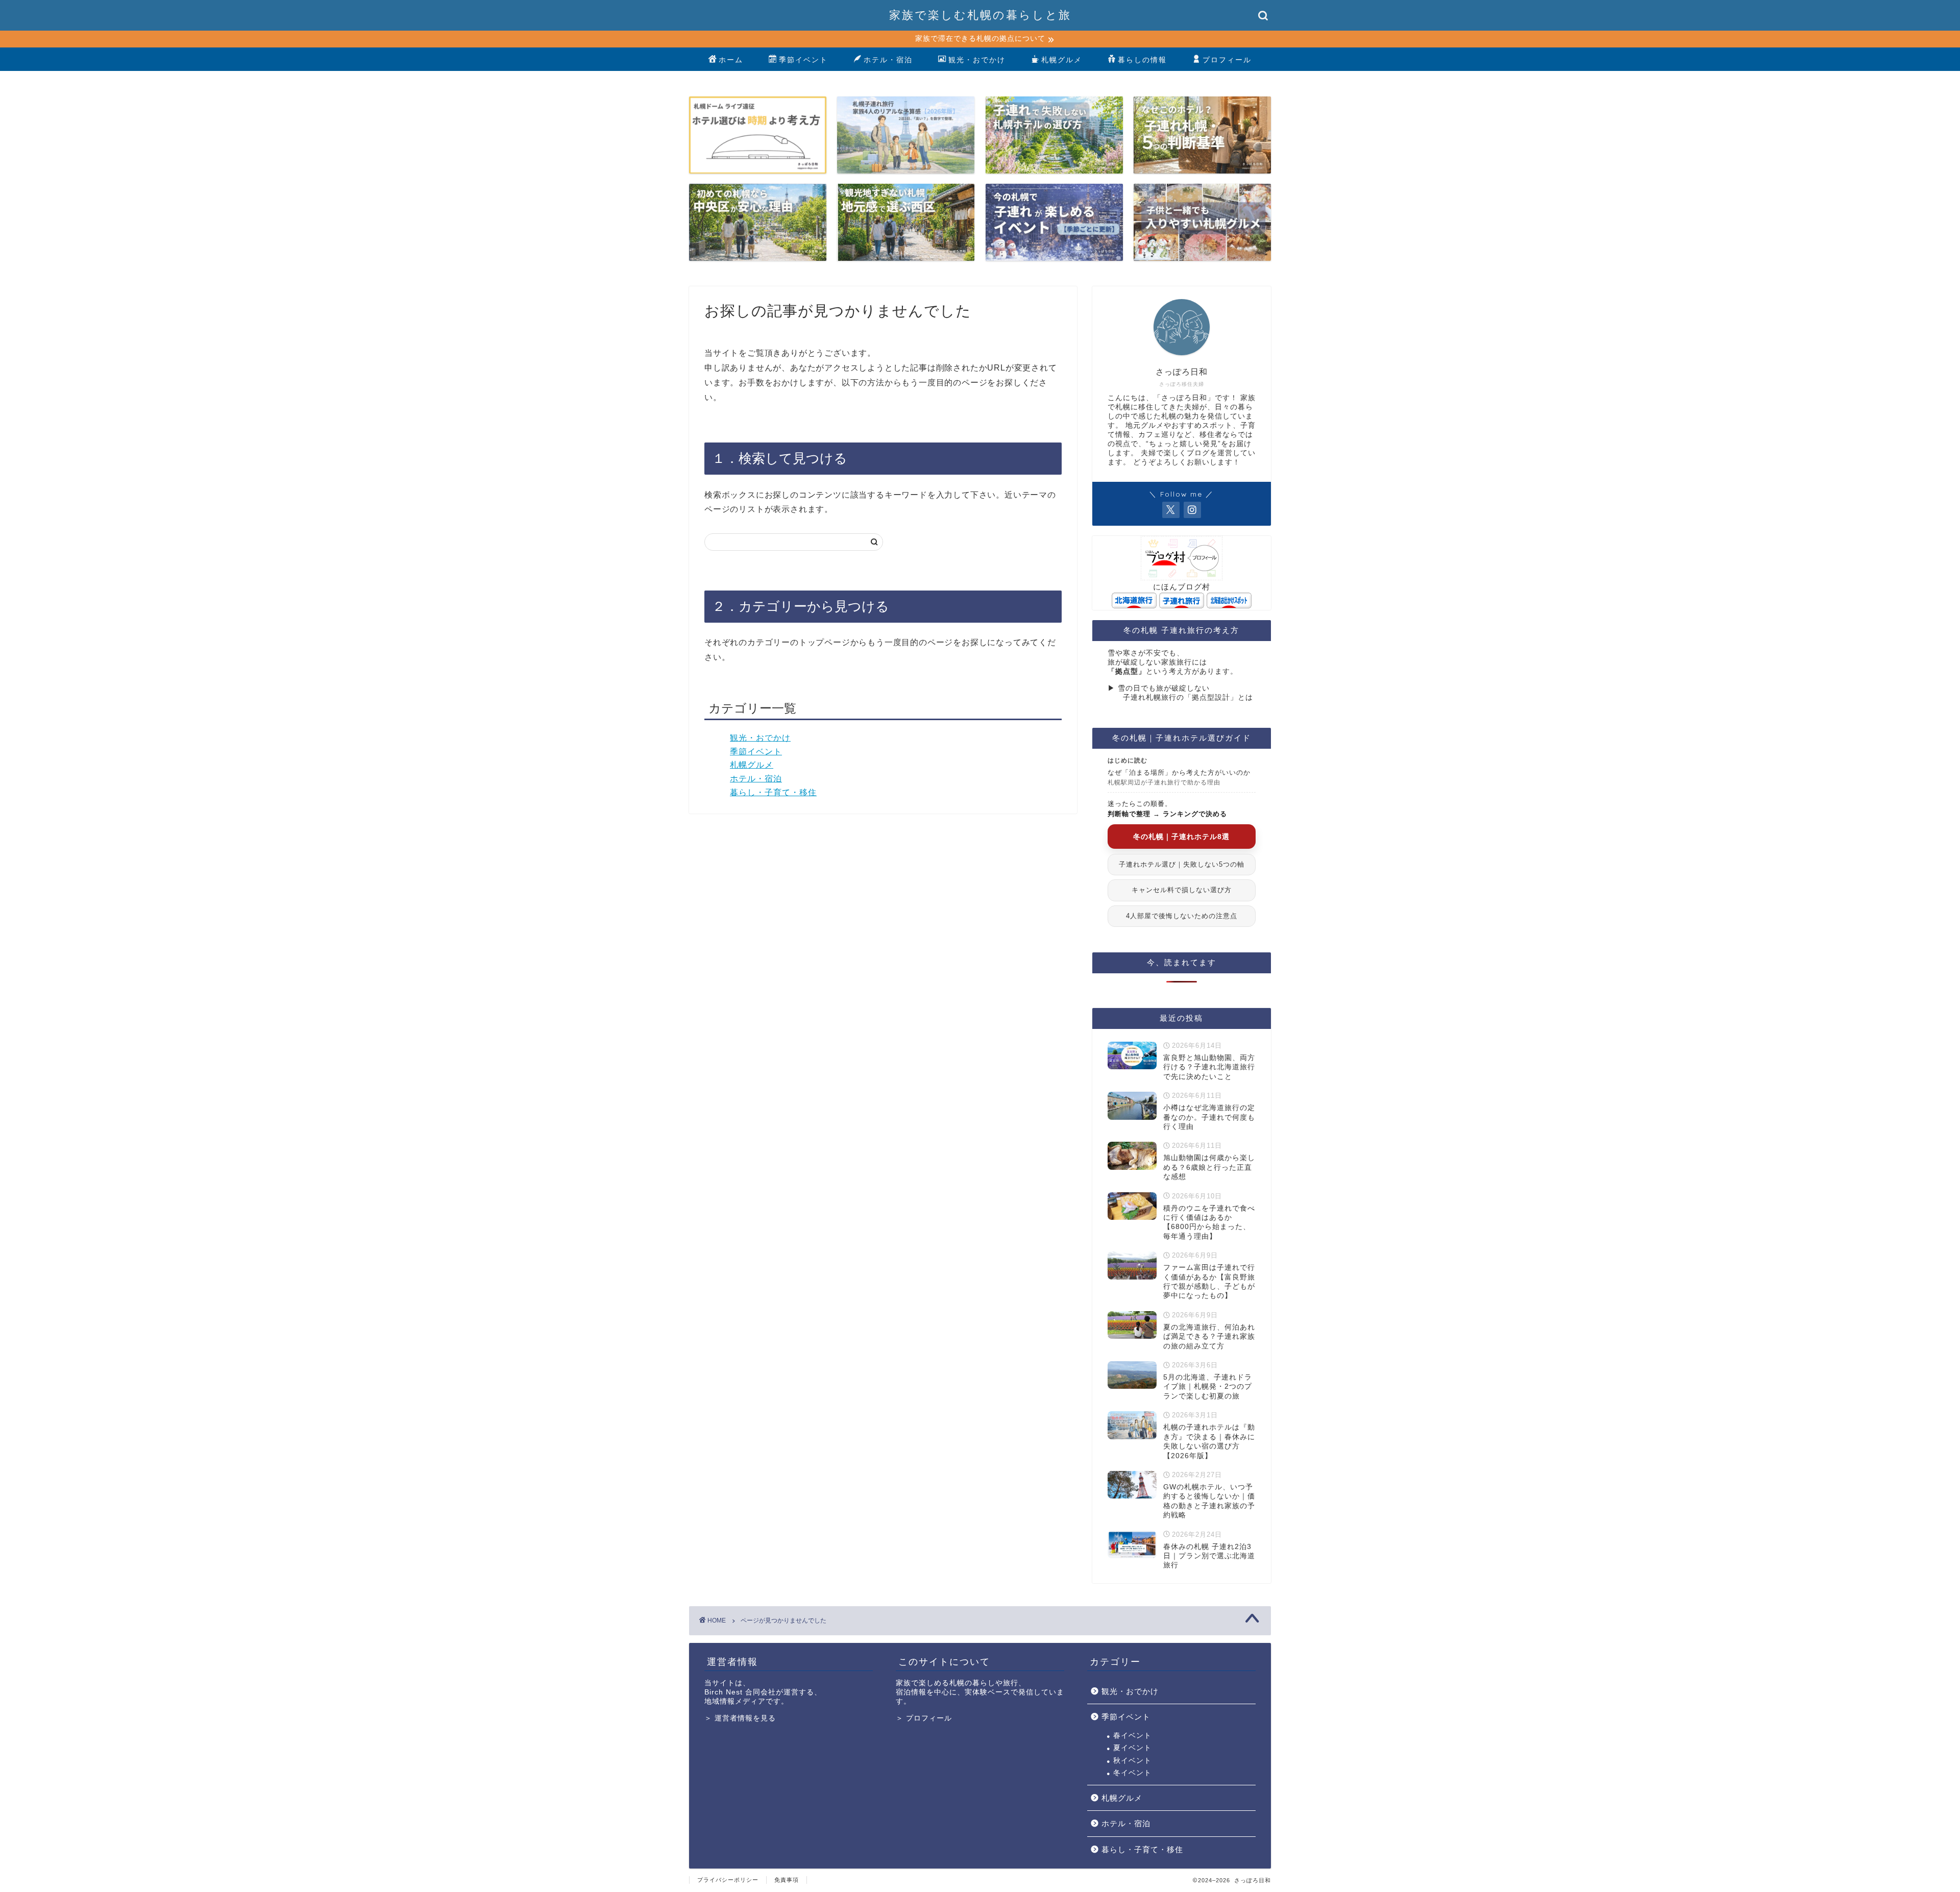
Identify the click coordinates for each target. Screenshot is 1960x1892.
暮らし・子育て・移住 (773, 792)
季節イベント (803, 60)
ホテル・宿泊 (888, 60)
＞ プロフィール (924, 1718)
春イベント (1132, 1736)
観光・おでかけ (977, 60)
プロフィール (1227, 60)
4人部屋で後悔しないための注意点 (1182, 916)
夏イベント (1132, 1748)
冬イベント (1132, 1773)
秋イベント (1132, 1761)
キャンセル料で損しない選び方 (1182, 890)
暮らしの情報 (1142, 60)
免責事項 (787, 1880)
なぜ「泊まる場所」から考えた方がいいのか (1179, 777)
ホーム (731, 60)
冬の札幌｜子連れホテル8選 (1181, 837)
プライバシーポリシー (728, 1880)
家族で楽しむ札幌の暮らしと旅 (980, 15)
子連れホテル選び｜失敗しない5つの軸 (1182, 864)
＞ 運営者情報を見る (740, 1718)
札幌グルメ (1062, 60)
